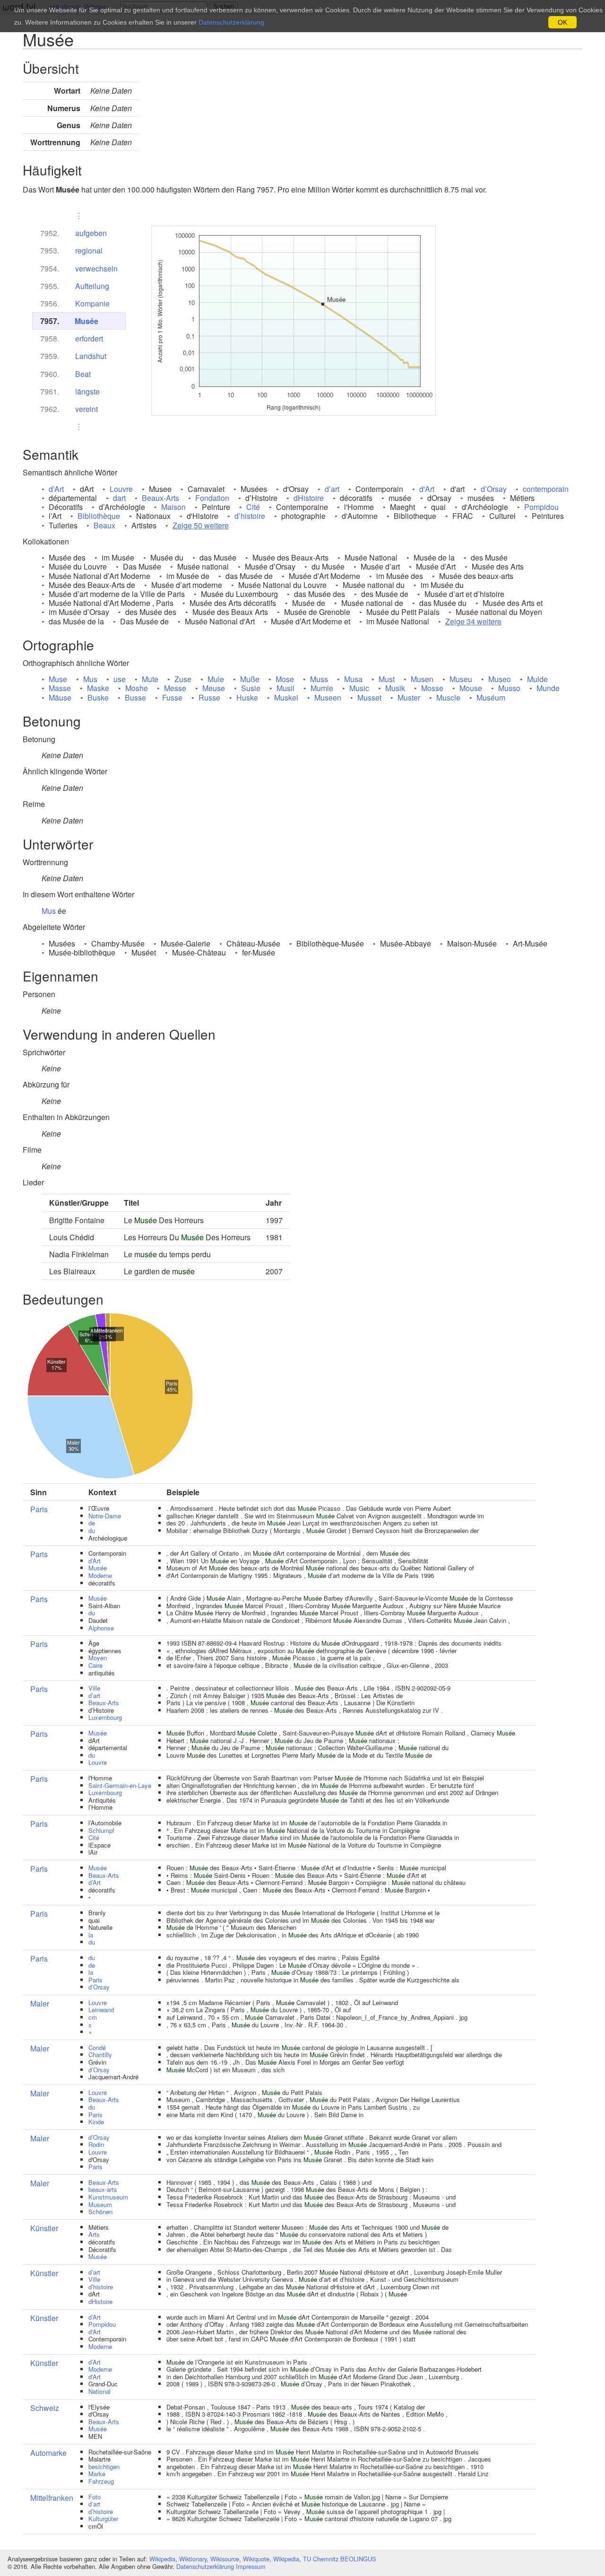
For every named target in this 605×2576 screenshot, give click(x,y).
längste (87, 391)
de (92, 1523)
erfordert (89, 338)
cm (93, 2017)
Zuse (183, 679)
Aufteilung (92, 286)
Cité (253, 507)
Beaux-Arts (160, 498)
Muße (250, 679)
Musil (285, 688)
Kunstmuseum (108, 2197)
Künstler (44, 2228)
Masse (60, 688)
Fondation (212, 498)
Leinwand (101, 2010)
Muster (409, 697)
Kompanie (92, 303)
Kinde (96, 2122)
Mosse (432, 688)
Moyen (98, 1658)
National (99, 2391)
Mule (216, 679)
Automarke (48, 2453)
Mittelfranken (52, 2498)
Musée (86, 321)
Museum (100, 2204)
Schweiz (45, 2408)
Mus (90, 679)
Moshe (137, 688)
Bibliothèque (99, 516)
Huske (247, 697)
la (91, 1935)
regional (89, 250)
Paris (39, 1509)
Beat (83, 374)
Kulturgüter (103, 2519)
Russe (209, 697)
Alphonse (101, 1628)
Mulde (537, 679)
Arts (94, 2234)
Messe (175, 688)
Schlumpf (101, 1830)
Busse (135, 697)
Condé (97, 2047)
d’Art (56, 489)
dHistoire (309, 498)
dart (119, 498)
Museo (500, 679)
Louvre (121, 489)
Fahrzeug (101, 2481)
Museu (461, 679)
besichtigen (104, 2466)
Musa (353, 679)
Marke (97, 2474)
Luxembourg (105, 1717)
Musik (395, 688)
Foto (95, 2497)
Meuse (214, 688)
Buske (98, 697)
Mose (285, 679)
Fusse (172, 697)
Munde (548, 688)
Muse (58, 679)
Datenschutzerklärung (205, 2566)
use (120, 679)
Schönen (100, 2212)
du (92, 1530)
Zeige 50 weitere (201, 525)
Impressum (251, 2566)
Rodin (96, 2144)
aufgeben (91, 233)
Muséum (491, 697)
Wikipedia (162, 2559)
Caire (95, 1665)
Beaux (104, 525)
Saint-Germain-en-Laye (120, 1785)
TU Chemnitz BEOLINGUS (340, 2559)
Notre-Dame (105, 1516)
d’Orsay (494, 489)
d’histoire (250, 516)
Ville (94, 1688)
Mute (150, 679)
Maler (40, 2003)
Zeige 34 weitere (473, 621)
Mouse (471, 688)
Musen (422, 679)
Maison (173, 507)
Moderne (100, 1575)
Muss (319, 679)
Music (359, 688)
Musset (369, 697)
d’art (332, 489)
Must (387, 679)
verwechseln (96, 268)
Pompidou (541, 507)
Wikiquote (256, 2559)
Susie (251, 688)
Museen (328, 697)
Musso (509, 688)
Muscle (448, 697)
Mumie (322, 688)
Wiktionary (193, 2559)
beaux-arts (103, 2189)
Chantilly (100, 2055)
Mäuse (60, 697)
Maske (98, 688)
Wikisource (225, 2559)
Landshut (91, 356)
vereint (86, 409)
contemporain (546, 489)
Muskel (286, 697)
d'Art (427, 489)
